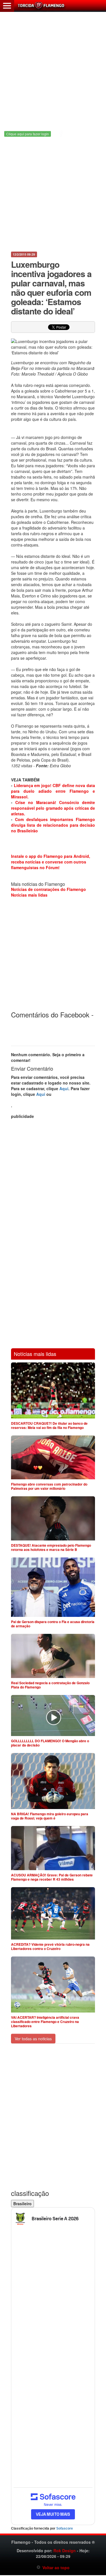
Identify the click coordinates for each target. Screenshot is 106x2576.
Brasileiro (22, 2204)
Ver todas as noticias (33, 2039)
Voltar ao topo (55, 2568)
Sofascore (65, 2528)
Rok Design (65, 2551)
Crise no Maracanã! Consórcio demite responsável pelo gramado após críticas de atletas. (53, 808)
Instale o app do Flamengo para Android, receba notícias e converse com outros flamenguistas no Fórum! (51, 862)
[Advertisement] (53, 66)
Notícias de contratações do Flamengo (48, 889)
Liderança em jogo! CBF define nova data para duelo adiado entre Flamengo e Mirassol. (53, 791)
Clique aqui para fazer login (28, 134)
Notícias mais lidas (29, 895)
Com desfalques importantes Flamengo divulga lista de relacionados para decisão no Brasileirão (53, 825)
